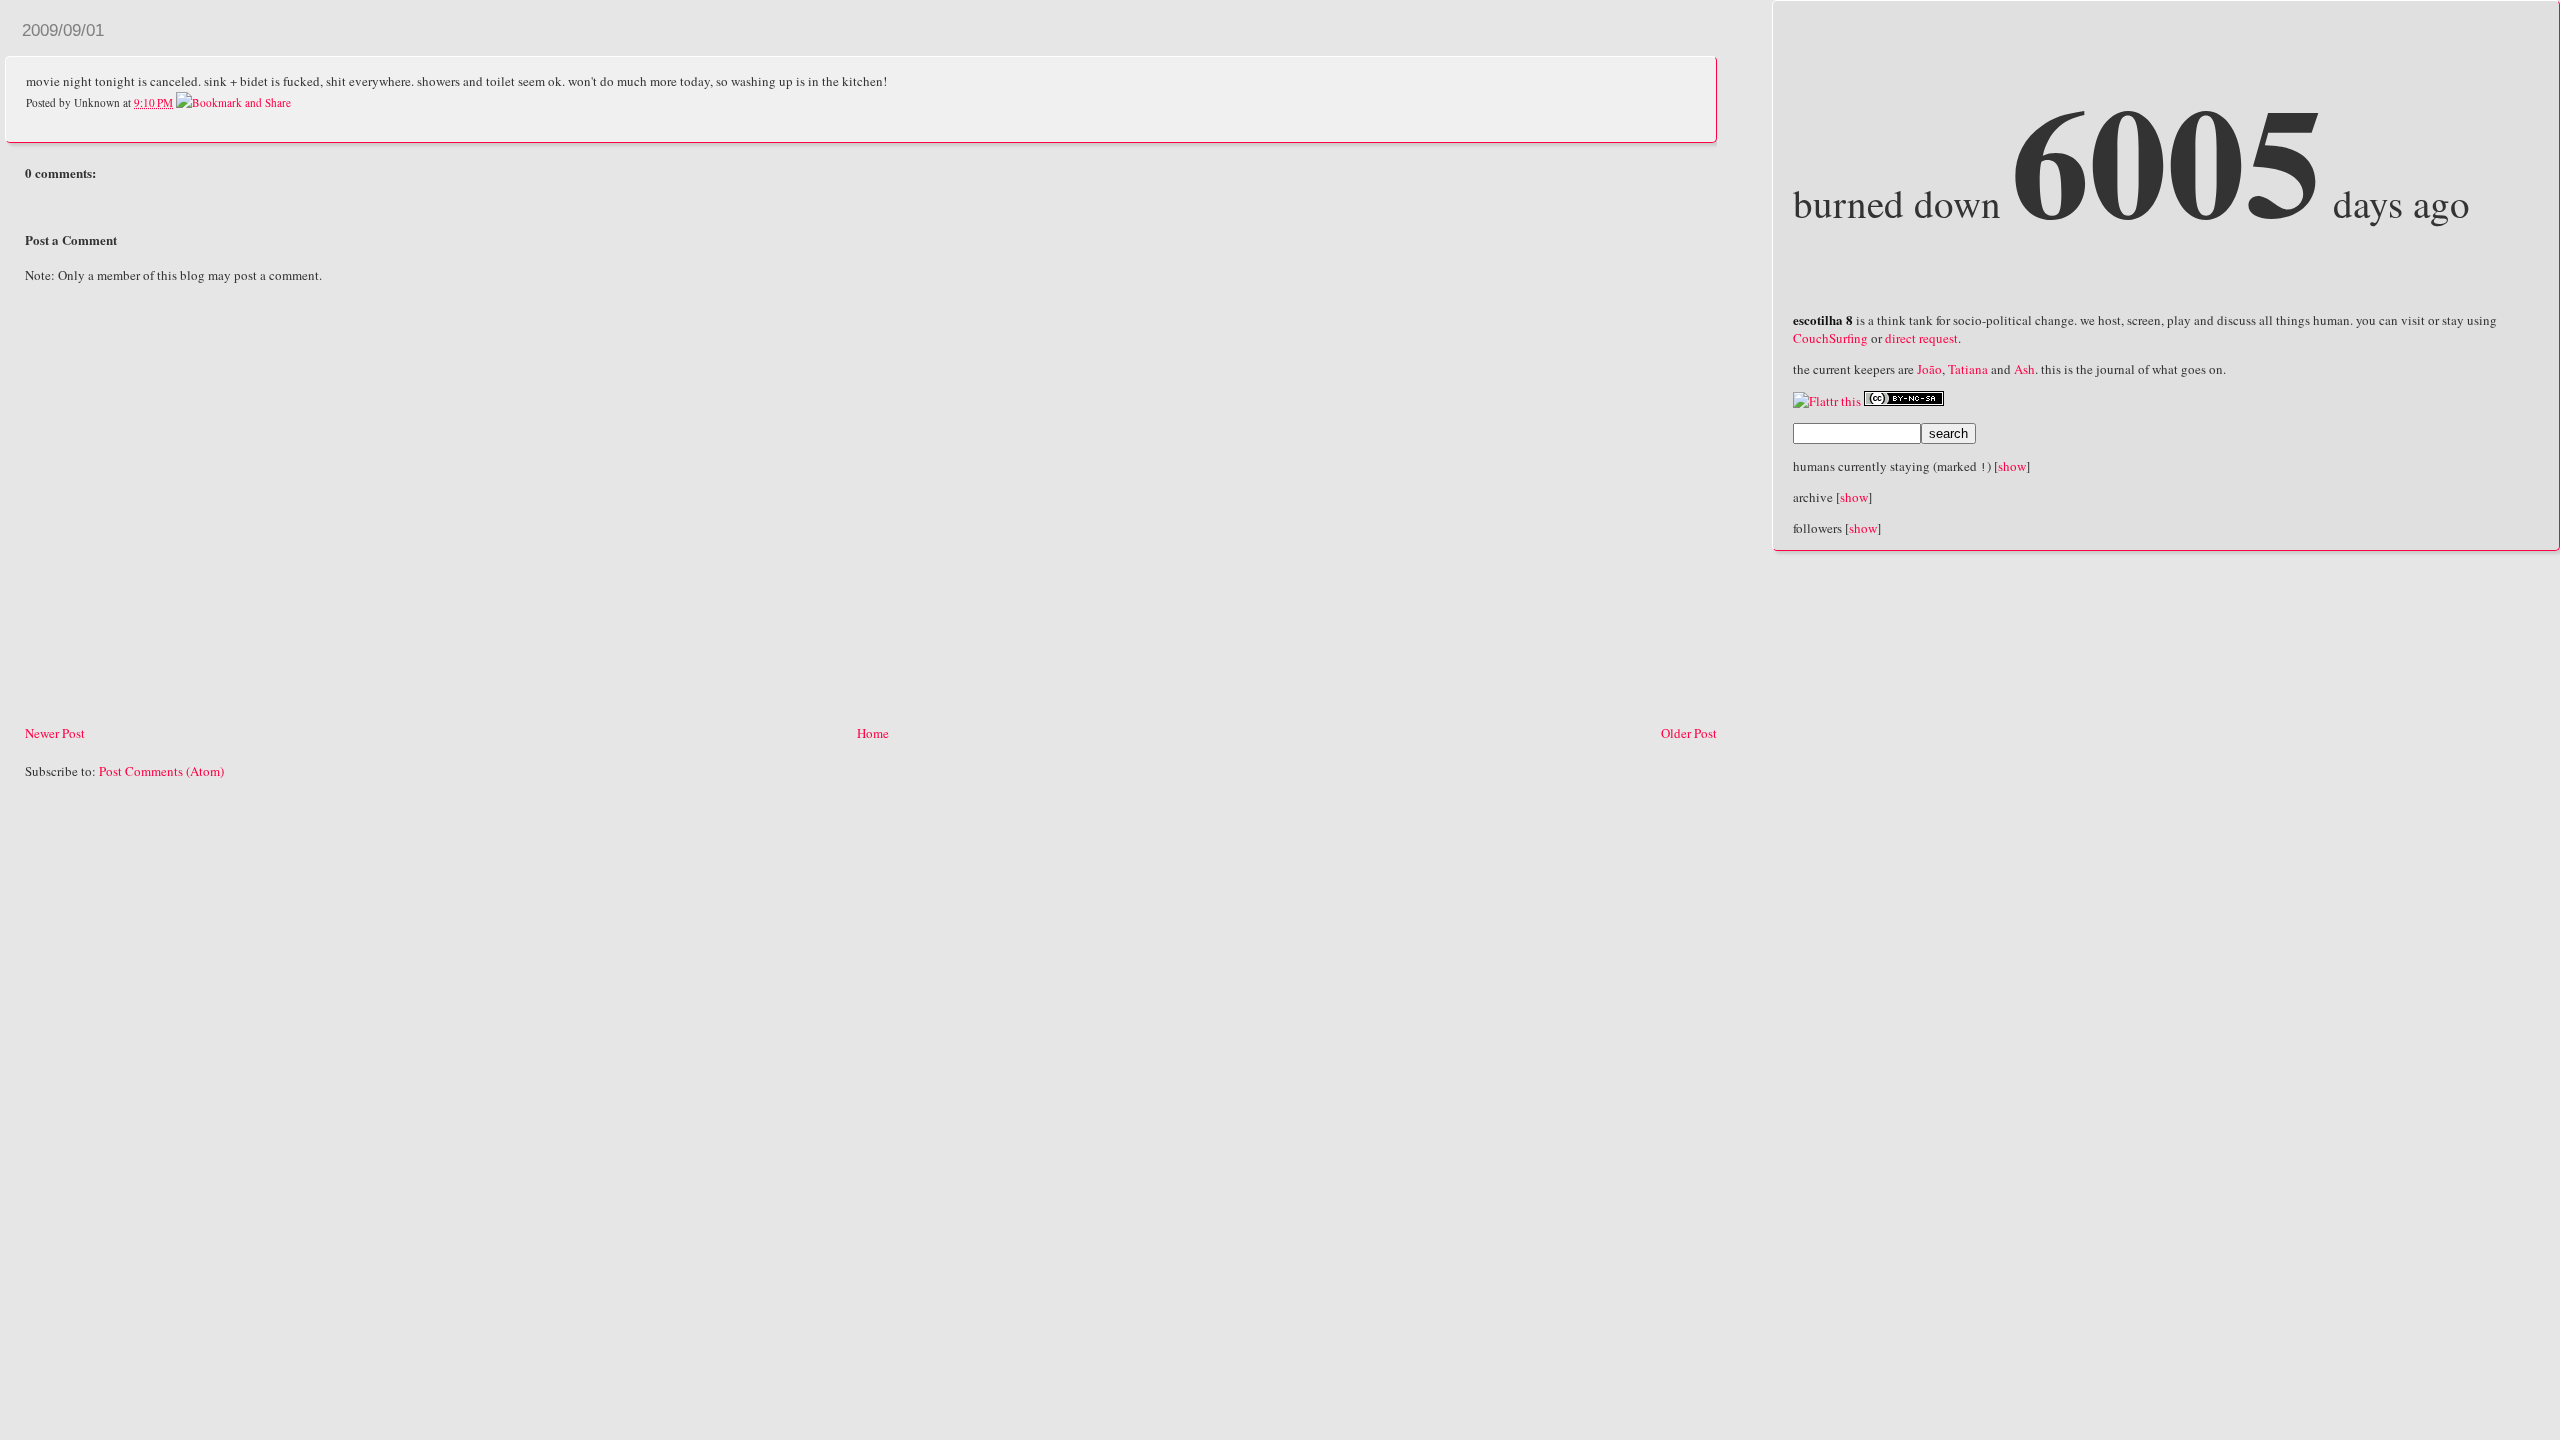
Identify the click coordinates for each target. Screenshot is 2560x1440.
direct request (1921, 338)
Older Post (1689, 733)
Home (873, 733)
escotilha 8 (1823, 319)
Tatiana (1968, 369)
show (2012, 466)
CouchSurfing (1830, 338)
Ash (2024, 369)
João (1929, 369)
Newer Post (55, 733)
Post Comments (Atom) (161, 771)
